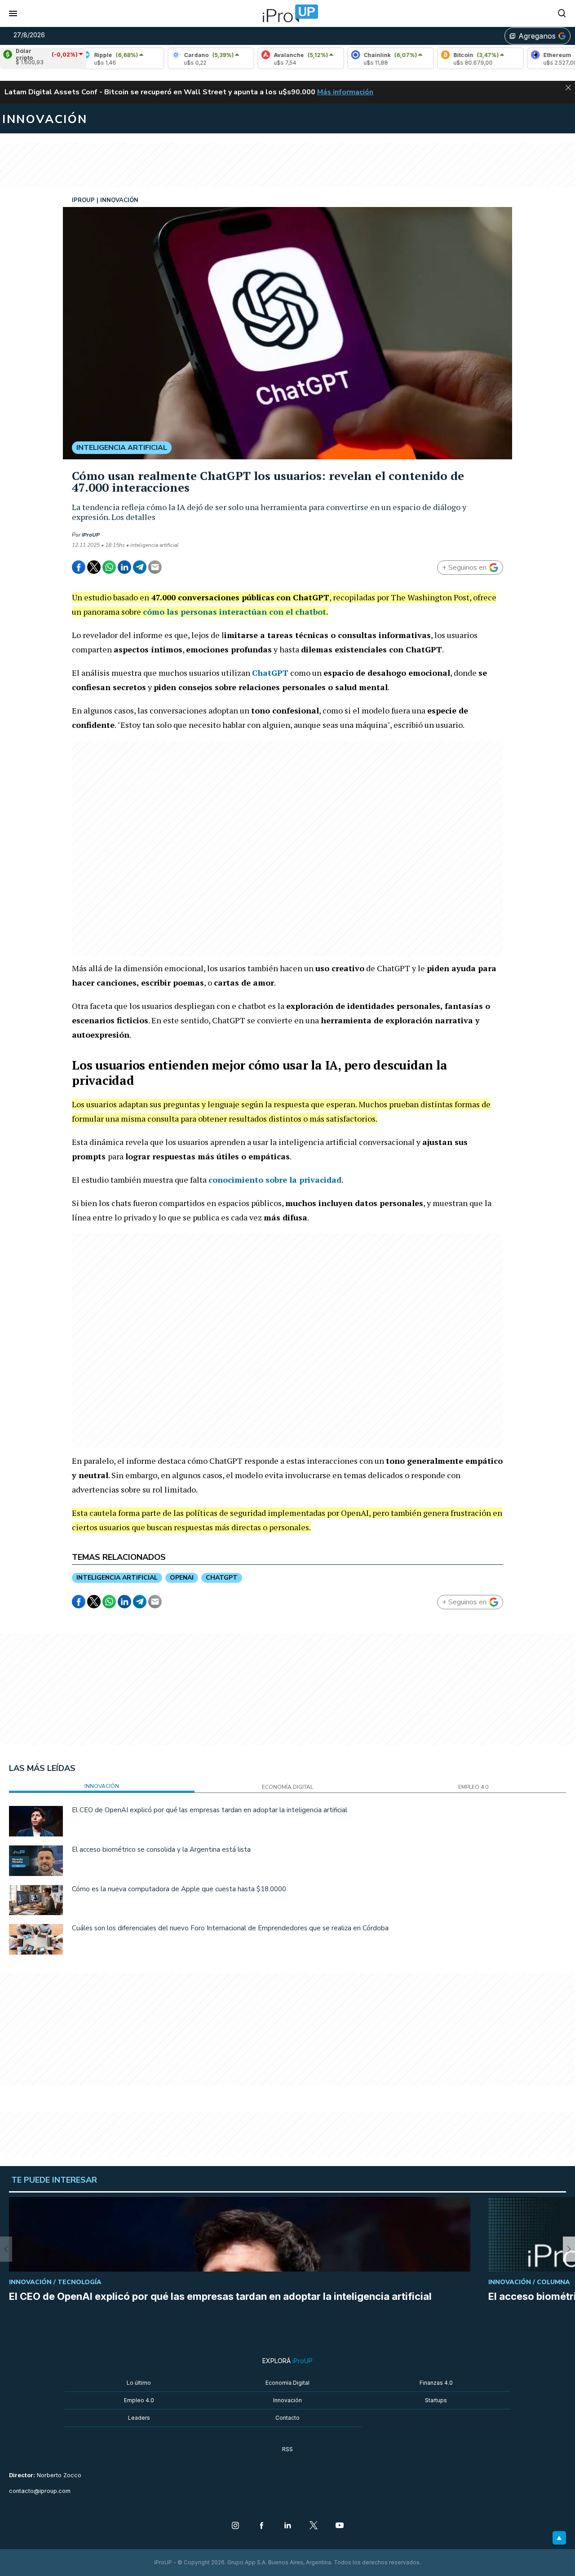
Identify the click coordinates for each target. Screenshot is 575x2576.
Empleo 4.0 (139, 2400)
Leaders (139, 2418)
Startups (436, 2400)
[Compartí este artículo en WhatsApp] (109, 567)
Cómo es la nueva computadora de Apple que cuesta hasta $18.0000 (179, 1889)
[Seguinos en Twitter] (314, 2526)
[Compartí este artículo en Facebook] (79, 567)
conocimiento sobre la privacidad (275, 1180)
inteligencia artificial (117, 1578)
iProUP (91, 535)
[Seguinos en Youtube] (340, 2526)
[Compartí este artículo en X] (94, 567)
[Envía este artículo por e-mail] (155, 567)
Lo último (139, 2383)
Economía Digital (287, 2383)
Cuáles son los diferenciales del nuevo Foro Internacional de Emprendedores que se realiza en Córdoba (230, 1928)
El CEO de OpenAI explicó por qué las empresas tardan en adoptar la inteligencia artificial (210, 1810)
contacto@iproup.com (40, 2491)
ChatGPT (270, 673)
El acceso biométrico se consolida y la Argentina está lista (161, 1849)
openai (182, 1578)
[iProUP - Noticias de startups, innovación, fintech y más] (287, 13)
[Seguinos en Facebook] (261, 2526)
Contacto (287, 2418)
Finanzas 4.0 (436, 2383)
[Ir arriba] (559, 2538)
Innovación (287, 2400)
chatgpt (222, 1578)
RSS (287, 2449)
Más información (345, 92)
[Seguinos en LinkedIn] (287, 2526)
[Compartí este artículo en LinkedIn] (124, 567)
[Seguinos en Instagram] (235, 2526)
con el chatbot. (236, 612)
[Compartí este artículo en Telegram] (140, 567)
